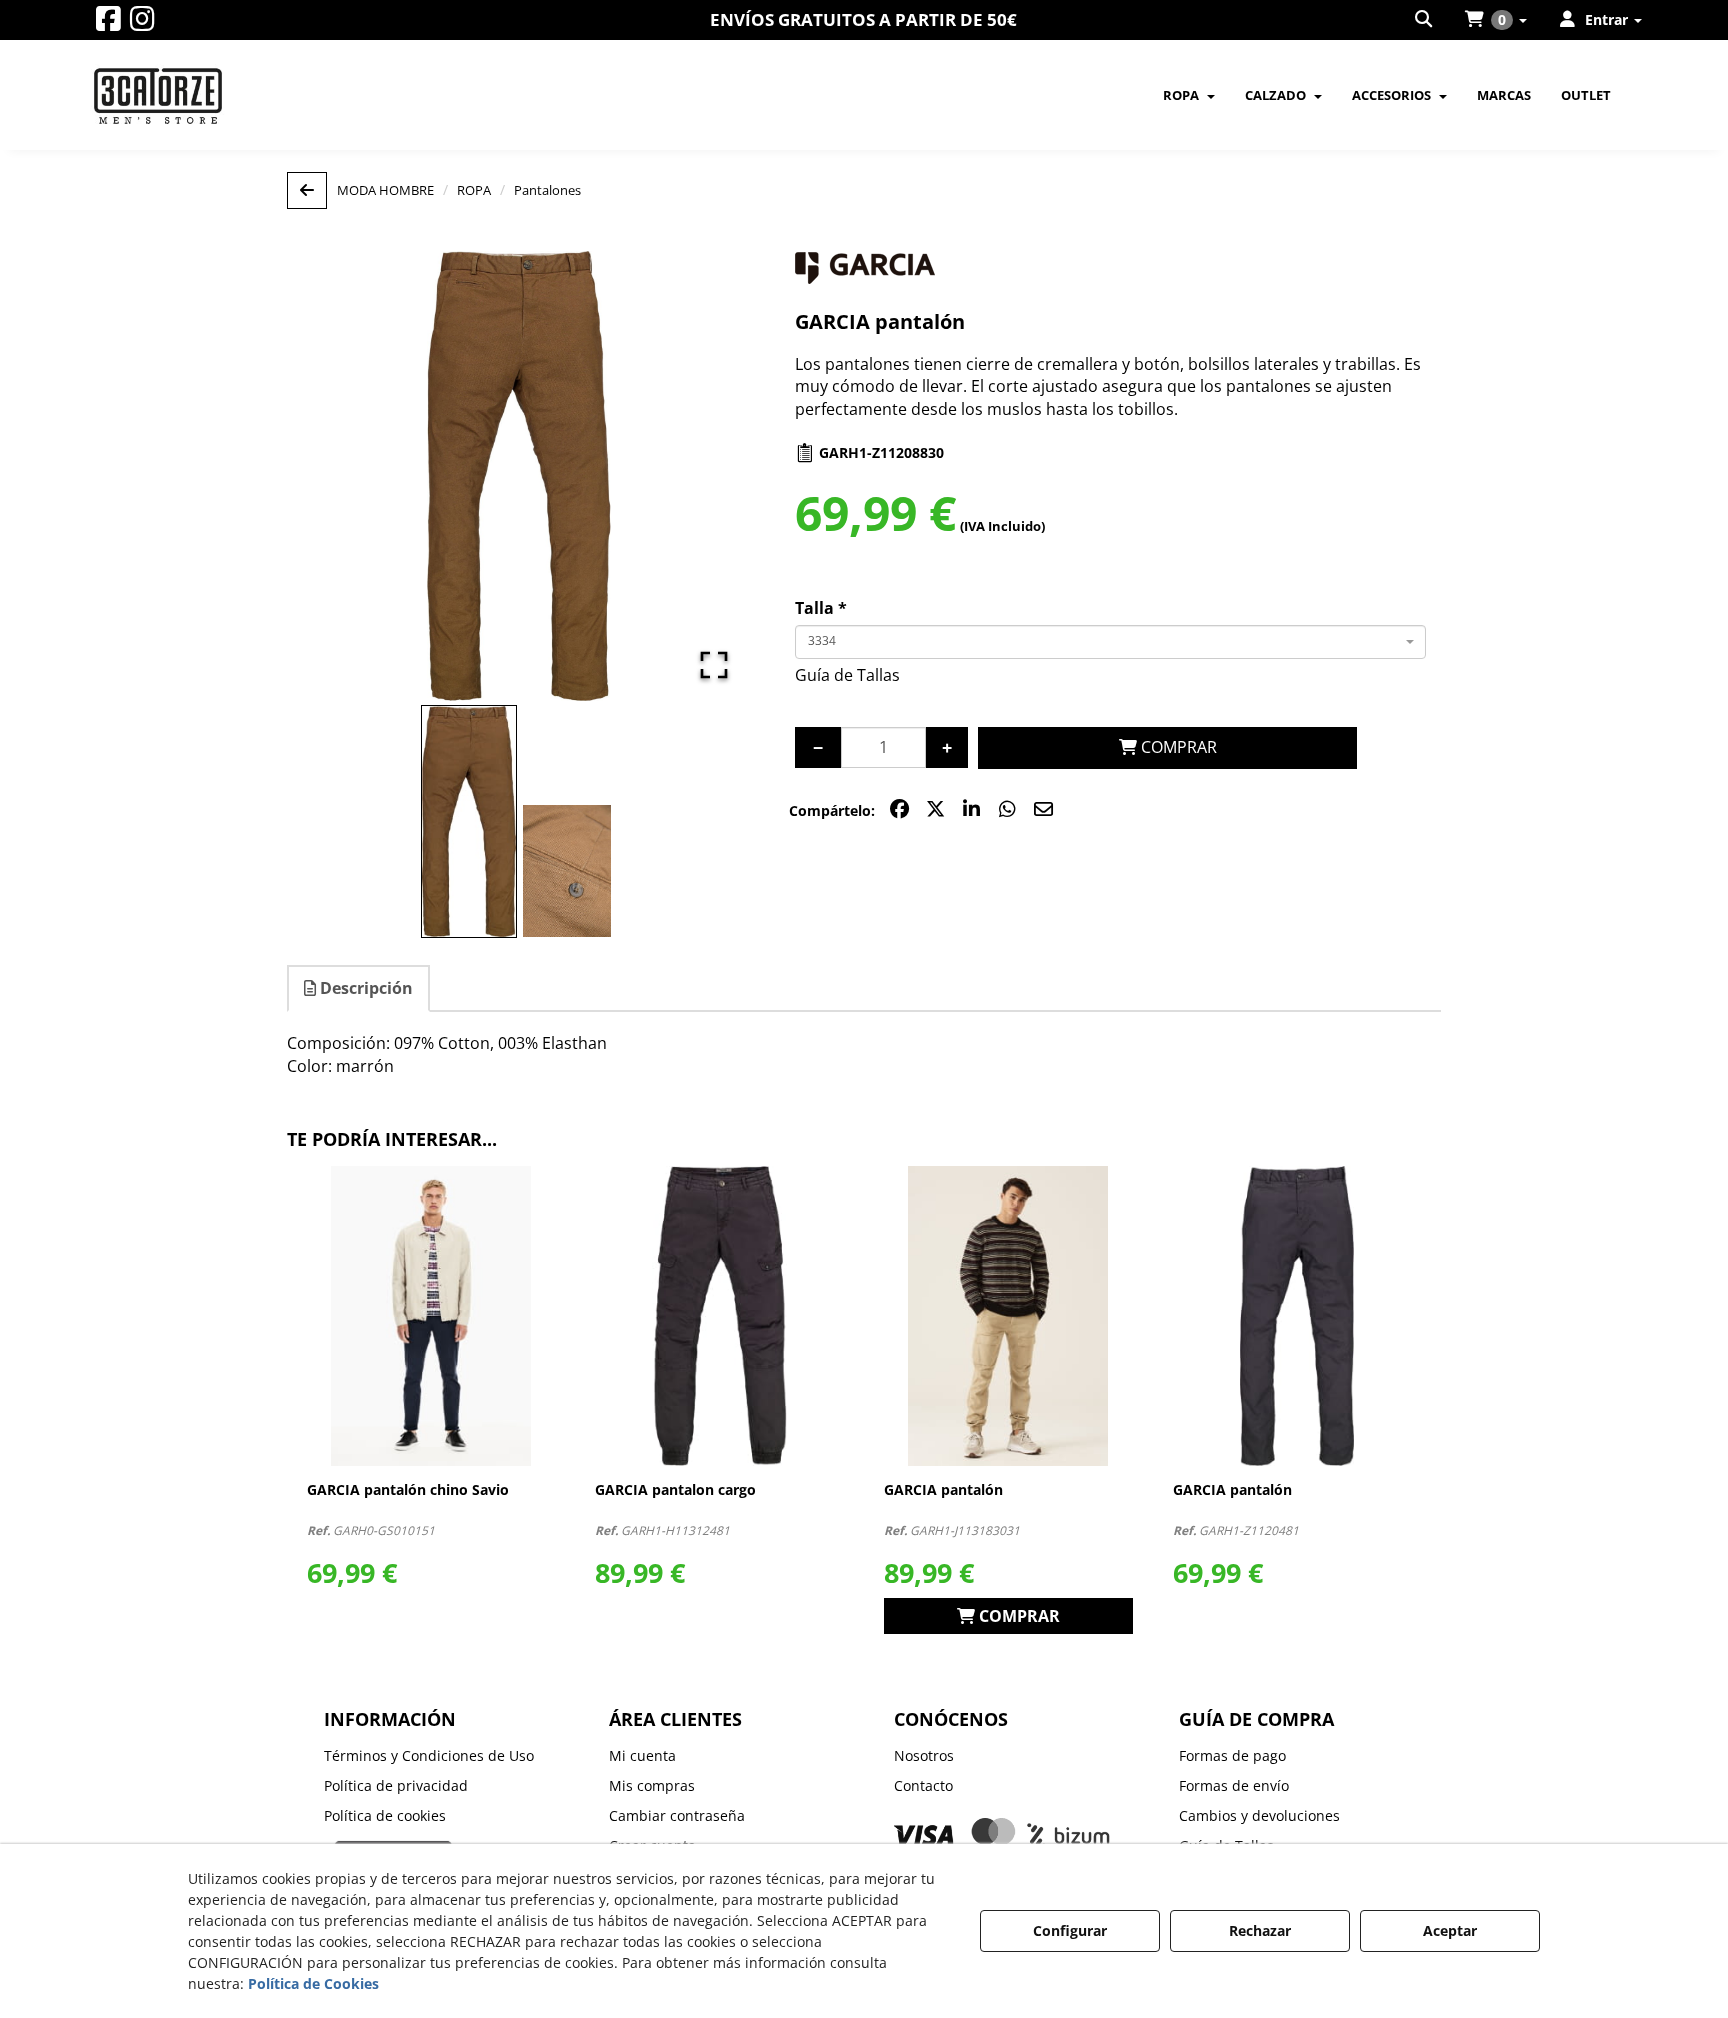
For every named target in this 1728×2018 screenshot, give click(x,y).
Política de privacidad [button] (396, 1785)
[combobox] (1110, 642)
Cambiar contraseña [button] (677, 1815)
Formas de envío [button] (1234, 1785)
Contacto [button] (923, 1785)
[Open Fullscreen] (714, 665)
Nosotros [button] (924, 1755)
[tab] (359, 988)
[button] (108, 23)
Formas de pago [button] (1232, 1755)
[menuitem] (1425, 20)
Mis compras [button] (652, 1785)
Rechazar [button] (1260, 1930)
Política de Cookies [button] (313, 1983)
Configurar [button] (1070, 1930)
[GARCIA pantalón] (1008, 1316)
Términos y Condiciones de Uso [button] (429, 1755)
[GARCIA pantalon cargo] (719, 1316)
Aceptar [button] (1450, 1930)
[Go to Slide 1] (469, 822)
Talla (821, 608)
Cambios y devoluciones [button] (1259, 1815)
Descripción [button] (364, 988)
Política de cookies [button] (385, 1815)
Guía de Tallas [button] (847, 675)
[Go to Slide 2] (567, 871)
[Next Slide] (706, 476)
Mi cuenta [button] (642, 1755)
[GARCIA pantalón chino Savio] (431, 1316)
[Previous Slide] (331, 476)
